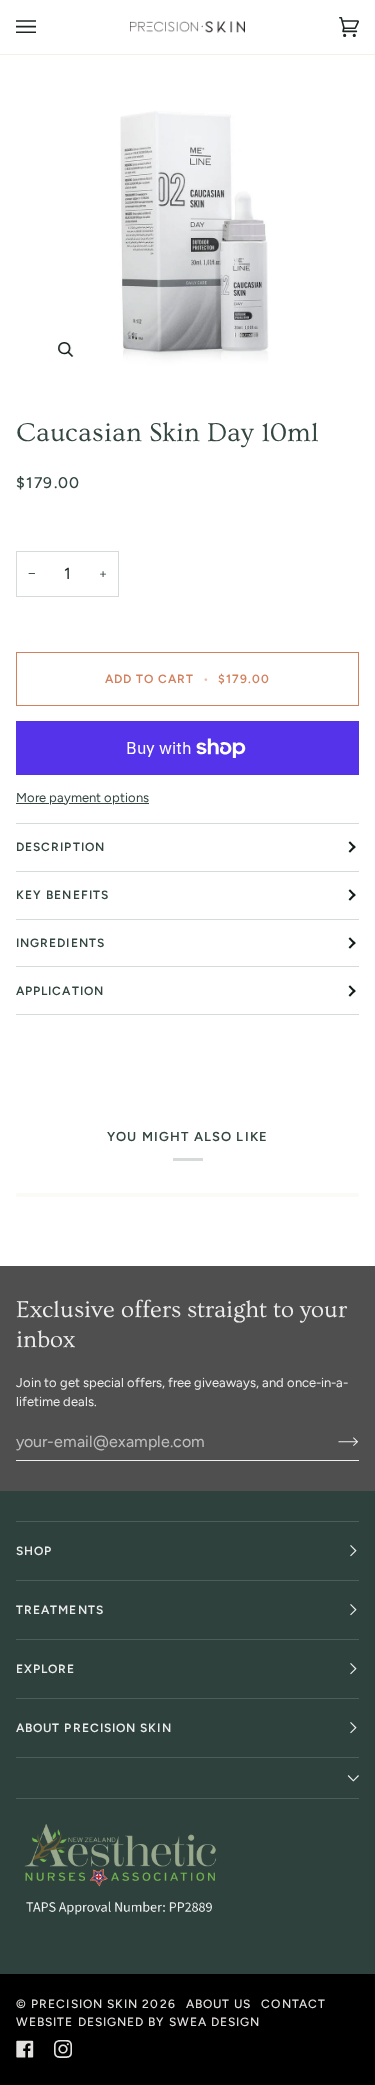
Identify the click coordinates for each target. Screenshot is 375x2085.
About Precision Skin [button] (94, 1728)
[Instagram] (63, 2049)
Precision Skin (84, 2004)
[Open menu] (46, 27)
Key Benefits (62, 895)
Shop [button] (34, 1551)
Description (60, 847)
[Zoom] (187, 228)
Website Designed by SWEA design (138, 2022)
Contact (293, 2004)
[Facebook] (25, 2049)
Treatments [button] (60, 1610)
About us (219, 2004)
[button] (187, 1778)
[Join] (332, 1441)
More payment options (82, 797)
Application (60, 991)
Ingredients (60, 943)
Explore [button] (46, 1669)
